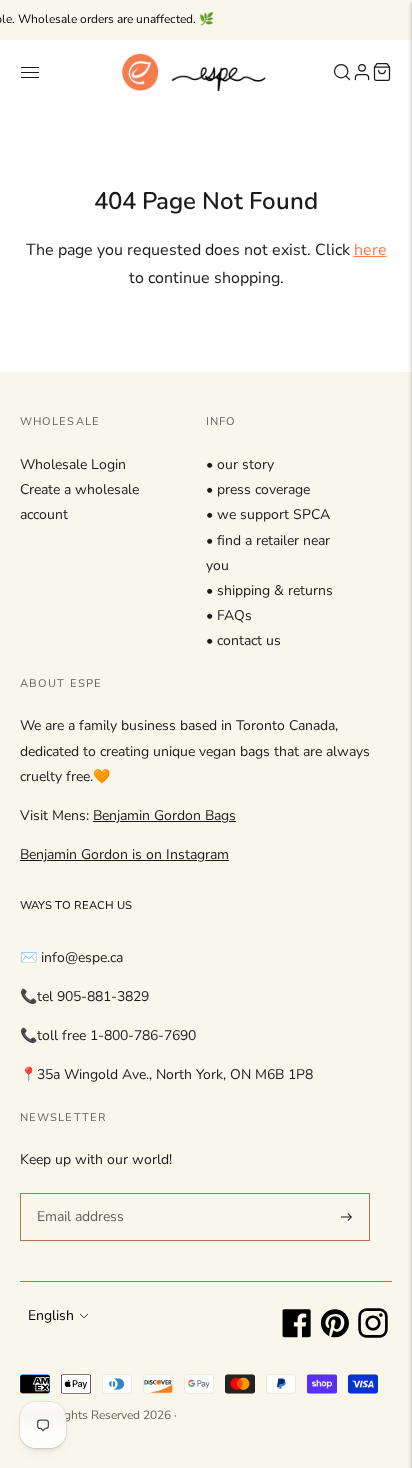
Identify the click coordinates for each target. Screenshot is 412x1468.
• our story (240, 464)
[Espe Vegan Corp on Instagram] (373, 1333)
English (51, 1315)
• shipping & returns (269, 590)
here (370, 250)
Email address (77, 1192)
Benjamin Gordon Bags (164, 815)
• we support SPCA (268, 514)
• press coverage (258, 489)
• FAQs (229, 615)
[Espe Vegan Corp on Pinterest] (335, 1333)
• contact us (243, 640)
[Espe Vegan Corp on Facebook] (297, 1333)
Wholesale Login (73, 464)
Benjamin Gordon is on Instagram (124, 854)
